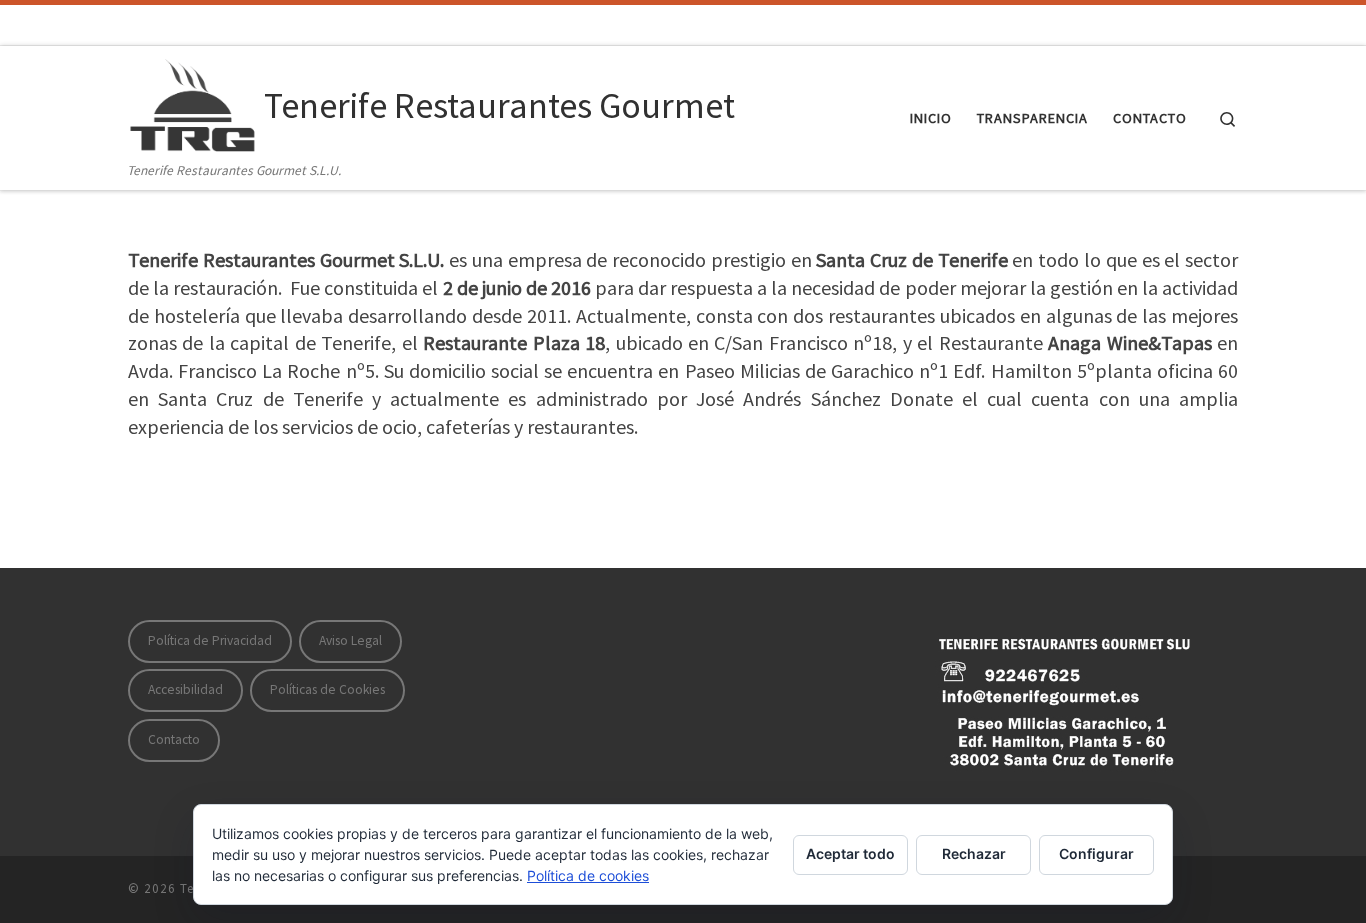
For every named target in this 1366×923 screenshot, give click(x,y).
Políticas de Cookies (327, 689)
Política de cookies (588, 875)
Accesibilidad (185, 689)
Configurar (1096, 853)
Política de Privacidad (210, 640)
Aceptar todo (850, 853)
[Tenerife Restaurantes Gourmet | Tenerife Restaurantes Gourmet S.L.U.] (192, 102)
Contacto (174, 739)
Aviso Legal (350, 640)
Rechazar (974, 853)
